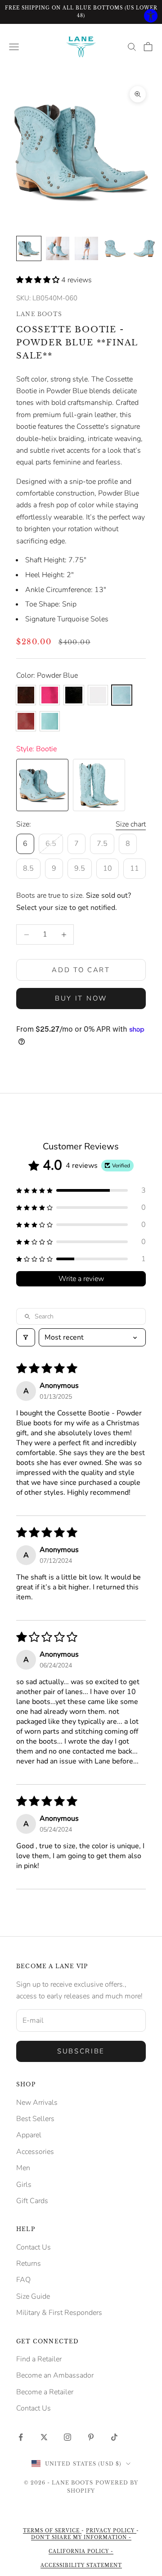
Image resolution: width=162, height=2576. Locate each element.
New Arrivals (37, 2103)
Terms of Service (52, 2531)
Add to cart (81, 970)
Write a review (81, 1279)
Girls (24, 2185)
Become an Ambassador (55, 2375)
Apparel (29, 2135)
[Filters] (26, 1337)
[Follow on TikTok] (114, 2437)
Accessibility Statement (81, 2565)
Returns (29, 2264)
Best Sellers (35, 2119)
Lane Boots (39, 314)
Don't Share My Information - (81, 2537)
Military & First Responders (59, 2313)
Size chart (131, 824)
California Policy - (81, 2551)
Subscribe (81, 2051)
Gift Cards (32, 2201)
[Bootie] (42, 785)
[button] (39, 280)
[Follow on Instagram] (67, 2437)
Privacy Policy (111, 2531)
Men (23, 2168)
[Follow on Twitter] (44, 2437)
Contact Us (34, 2247)
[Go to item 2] (58, 248)
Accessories (35, 2152)
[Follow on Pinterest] (91, 2437)
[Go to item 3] (86, 248)
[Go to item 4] (115, 248)
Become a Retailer (45, 2392)
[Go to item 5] (144, 248)
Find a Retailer (39, 2359)
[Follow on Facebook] (21, 2437)
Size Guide (33, 2296)
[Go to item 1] (29, 248)
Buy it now (81, 998)
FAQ (23, 2280)
